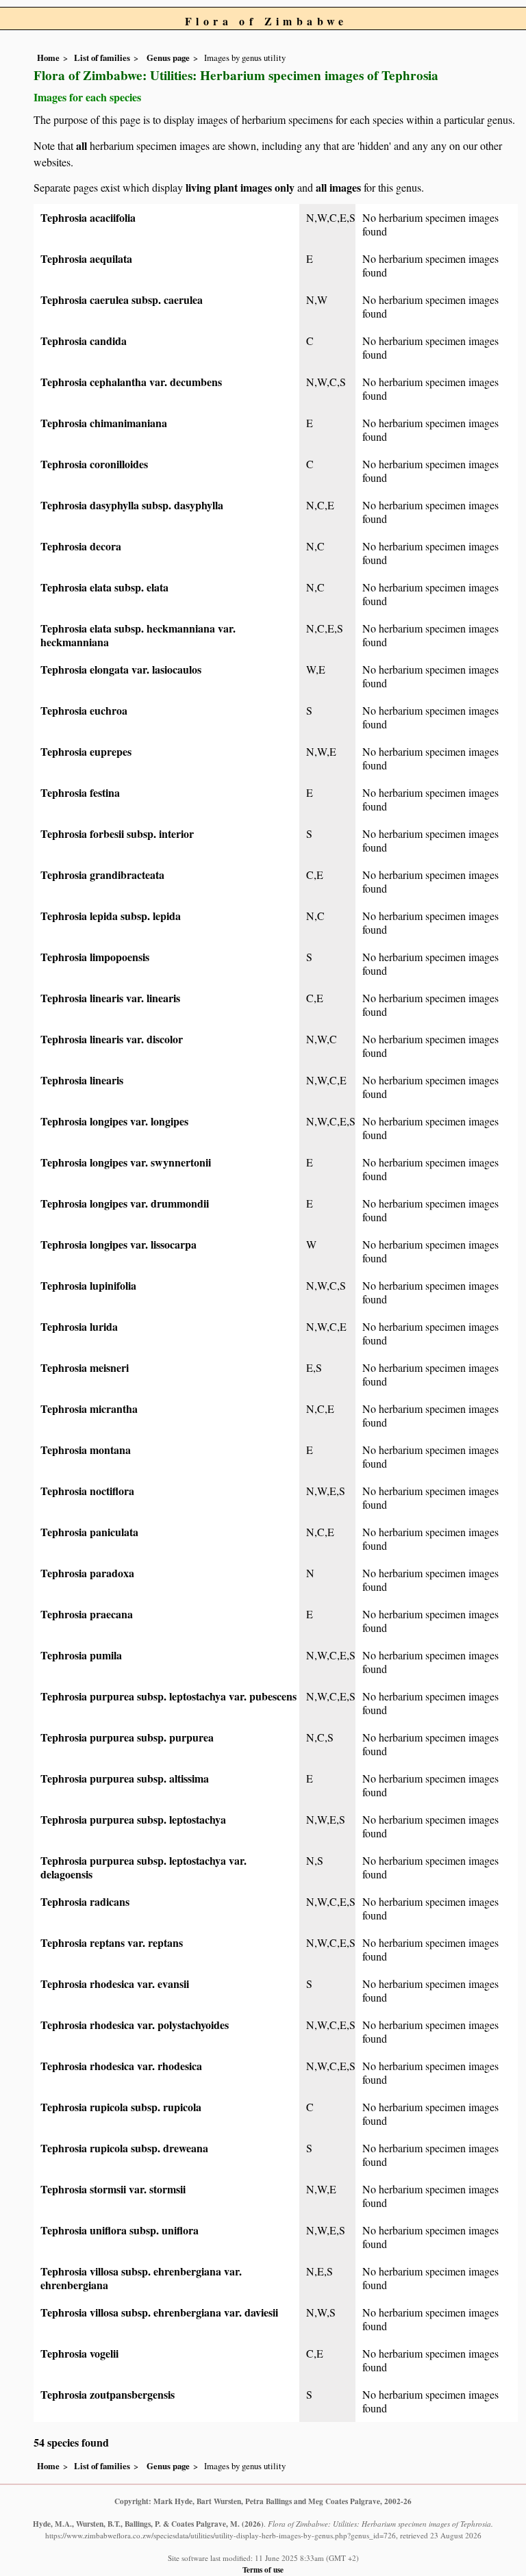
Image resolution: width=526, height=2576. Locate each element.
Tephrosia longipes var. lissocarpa (118, 1244)
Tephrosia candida (84, 341)
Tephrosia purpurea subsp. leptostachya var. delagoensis (143, 1867)
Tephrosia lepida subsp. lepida (111, 916)
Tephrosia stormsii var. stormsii (113, 2189)
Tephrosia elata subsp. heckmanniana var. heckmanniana (138, 635)
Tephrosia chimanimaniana (104, 423)
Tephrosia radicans (85, 1901)
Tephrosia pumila (81, 1655)
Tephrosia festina (80, 792)
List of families (102, 58)
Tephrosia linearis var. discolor (112, 1039)
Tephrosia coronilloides (94, 464)
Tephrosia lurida (79, 1326)
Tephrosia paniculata (89, 1532)
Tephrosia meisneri (85, 1367)
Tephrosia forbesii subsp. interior (117, 833)
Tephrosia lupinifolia (88, 1285)
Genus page (168, 58)
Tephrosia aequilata (86, 258)
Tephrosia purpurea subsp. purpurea (127, 1737)
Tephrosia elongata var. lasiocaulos (121, 669)
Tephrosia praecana (87, 1614)
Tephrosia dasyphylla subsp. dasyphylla (132, 505)
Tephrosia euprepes (86, 751)
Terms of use (263, 2569)
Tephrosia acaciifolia (88, 217)
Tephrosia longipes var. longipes (114, 1121)
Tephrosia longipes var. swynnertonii (126, 1162)
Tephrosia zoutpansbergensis (108, 2394)
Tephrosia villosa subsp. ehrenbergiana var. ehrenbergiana (141, 2278)
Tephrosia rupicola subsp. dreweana (124, 2148)
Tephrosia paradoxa (87, 1573)
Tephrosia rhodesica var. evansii (115, 1984)
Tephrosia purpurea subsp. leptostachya (133, 1819)
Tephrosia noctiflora (87, 1491)
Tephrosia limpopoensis (95, 957)
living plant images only (240, 187)
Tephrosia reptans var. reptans (112, 1942)
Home (48, 58)
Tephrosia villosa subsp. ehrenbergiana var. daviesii (159, 2312)
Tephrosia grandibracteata (102, 875)
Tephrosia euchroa (84, 710)
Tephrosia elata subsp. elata (104, 587)
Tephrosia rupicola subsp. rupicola (121, 2107)
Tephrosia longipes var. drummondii (125, 1203)
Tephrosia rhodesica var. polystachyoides (135, 2025)
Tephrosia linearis (82, 1080)
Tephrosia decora (81, 546)
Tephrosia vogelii (79, 2353)
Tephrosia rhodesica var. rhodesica (121, 2066)
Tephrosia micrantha (89, 1408)
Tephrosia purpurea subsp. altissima (125, 1778)
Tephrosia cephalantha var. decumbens (131, 382)
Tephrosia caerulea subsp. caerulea (122, 299)
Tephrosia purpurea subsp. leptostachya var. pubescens (168, 1696)
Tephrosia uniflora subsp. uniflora (120, 2230)
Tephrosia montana (86, 1450)
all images (338, 187)
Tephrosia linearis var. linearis (110, 998)
